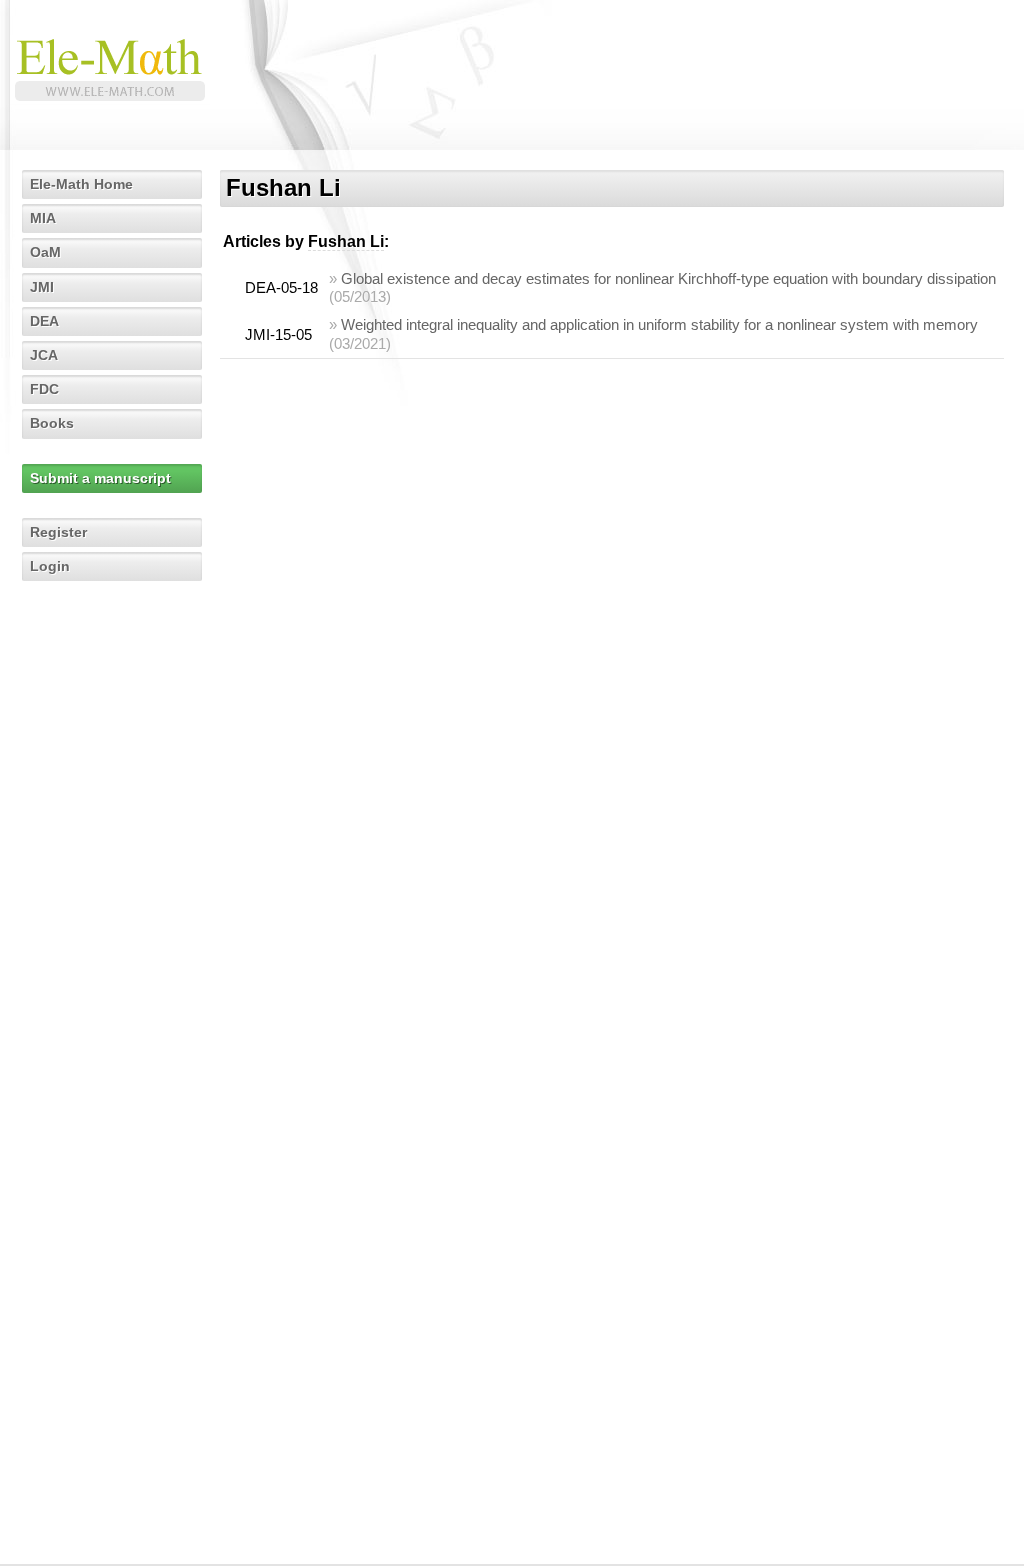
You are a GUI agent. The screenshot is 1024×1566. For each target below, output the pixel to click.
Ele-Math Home (81, 184)
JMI (42, 287)
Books (52, 423)
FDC (44, 389)
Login (50, 566)
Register (58, 532)
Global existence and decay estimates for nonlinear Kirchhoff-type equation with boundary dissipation (668, 278)
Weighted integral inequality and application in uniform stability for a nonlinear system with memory (659, 324)
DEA (44, 321)
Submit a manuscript (100, 478)
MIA (43, 218)
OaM (45, 252)
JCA (44, 355)
